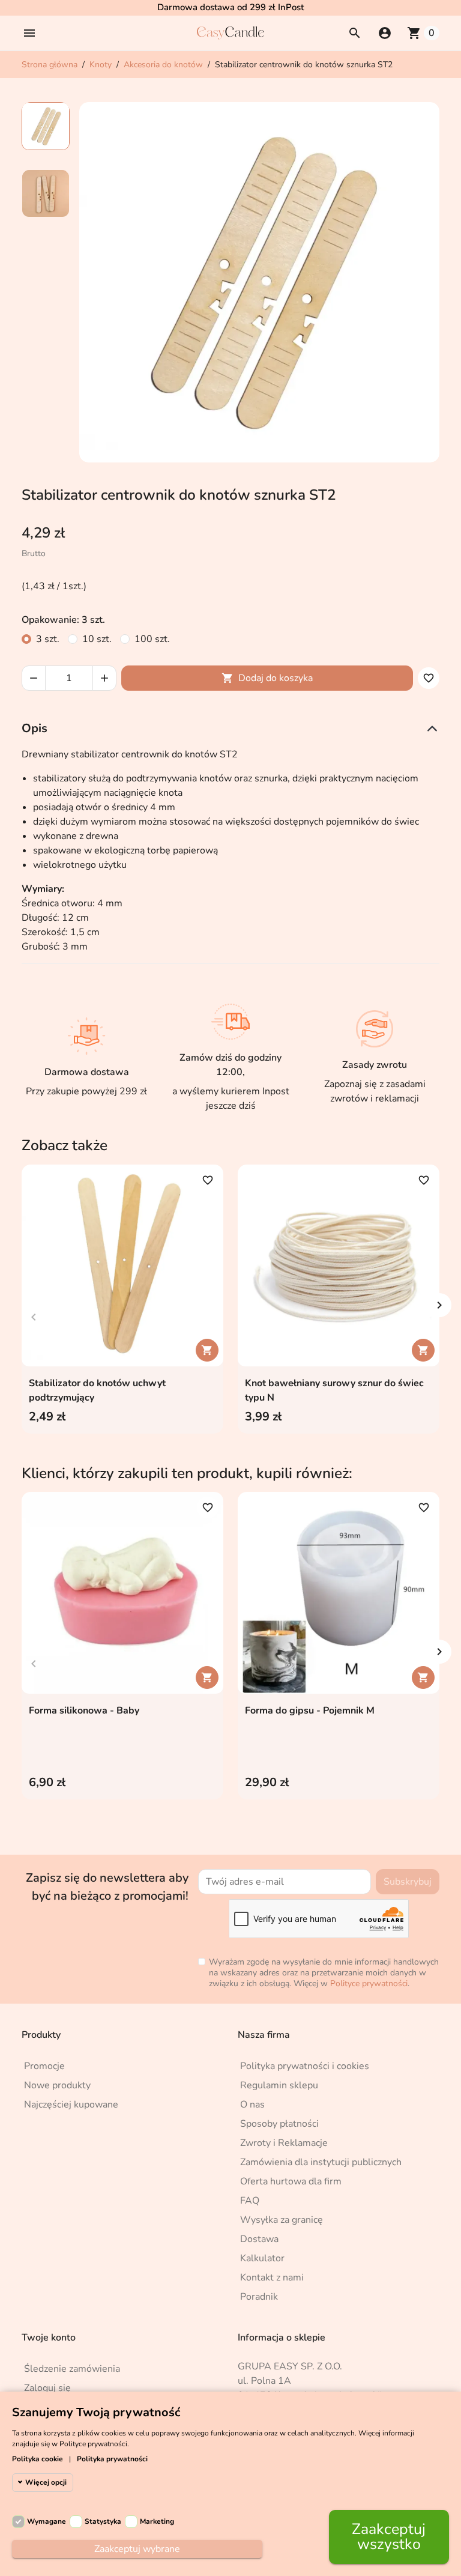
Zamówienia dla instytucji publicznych (321, 2162)
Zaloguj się (47, 2388)
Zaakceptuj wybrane (137, 2549)
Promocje (44, 2066)
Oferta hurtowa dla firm (291, 2181)
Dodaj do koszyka (267, 678)
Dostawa (259, 2239)
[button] (29, 33)
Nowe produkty (57, 2085)
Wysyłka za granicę (282, 2220)
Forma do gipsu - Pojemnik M (310, 1711)
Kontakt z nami (272, 2277)
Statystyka (103, 2521)
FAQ (250, 2201)
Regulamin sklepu (279, 2085)
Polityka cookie (38, 2459)
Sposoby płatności (279, 2124)
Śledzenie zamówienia (72, 2369)
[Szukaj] (355, 33)
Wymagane (47, 2521)
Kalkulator (262, 2258)
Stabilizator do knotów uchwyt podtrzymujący (97, 1390)
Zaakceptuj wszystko (389, 2537)
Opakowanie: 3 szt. (63, 620)
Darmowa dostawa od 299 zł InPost (230, 7)
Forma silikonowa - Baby (84, 1711)
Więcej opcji (46, 2482)
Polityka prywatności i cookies (305, 2066)
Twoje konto (49, 2338)
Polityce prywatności (369, 1984)
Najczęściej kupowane (71, 2105)
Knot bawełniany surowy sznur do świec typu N (334, 1390)
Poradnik (259, 2297)
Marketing (157, 2521)
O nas (252, 2105)
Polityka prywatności (112, 2459)
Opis (35, 728)
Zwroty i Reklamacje (284, 2143)
